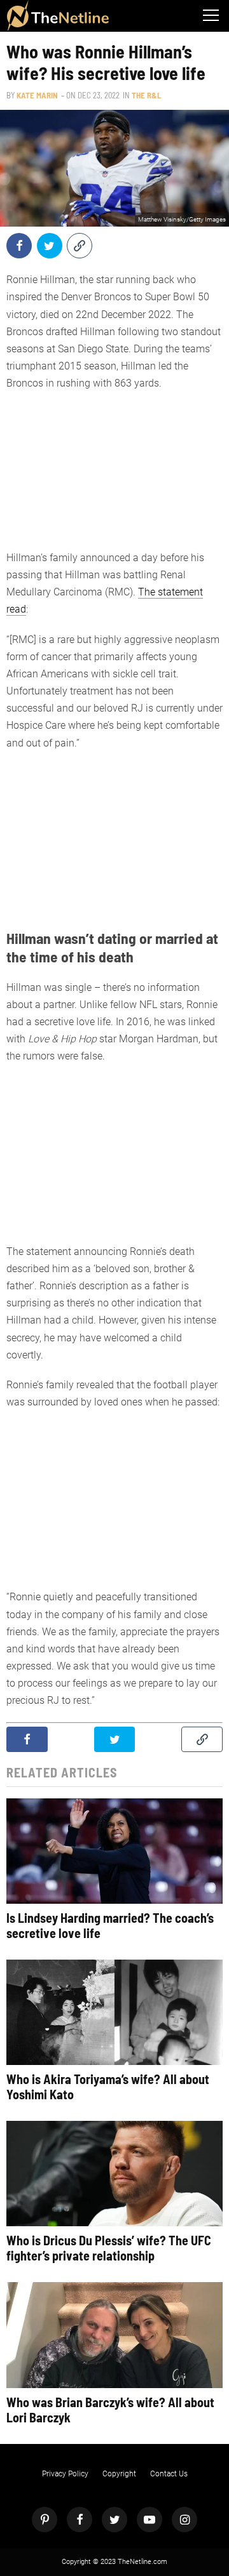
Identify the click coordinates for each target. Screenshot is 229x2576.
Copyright (119, 2474)
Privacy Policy (65, 2474)
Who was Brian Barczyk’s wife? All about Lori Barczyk (110, 2410)
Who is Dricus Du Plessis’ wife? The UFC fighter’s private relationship (109, 2248)
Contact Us (169, 2474)
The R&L (146, 95)
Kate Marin (37, 95)
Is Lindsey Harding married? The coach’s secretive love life (110, 1925)
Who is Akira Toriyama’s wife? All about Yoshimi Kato (108, 2087)
